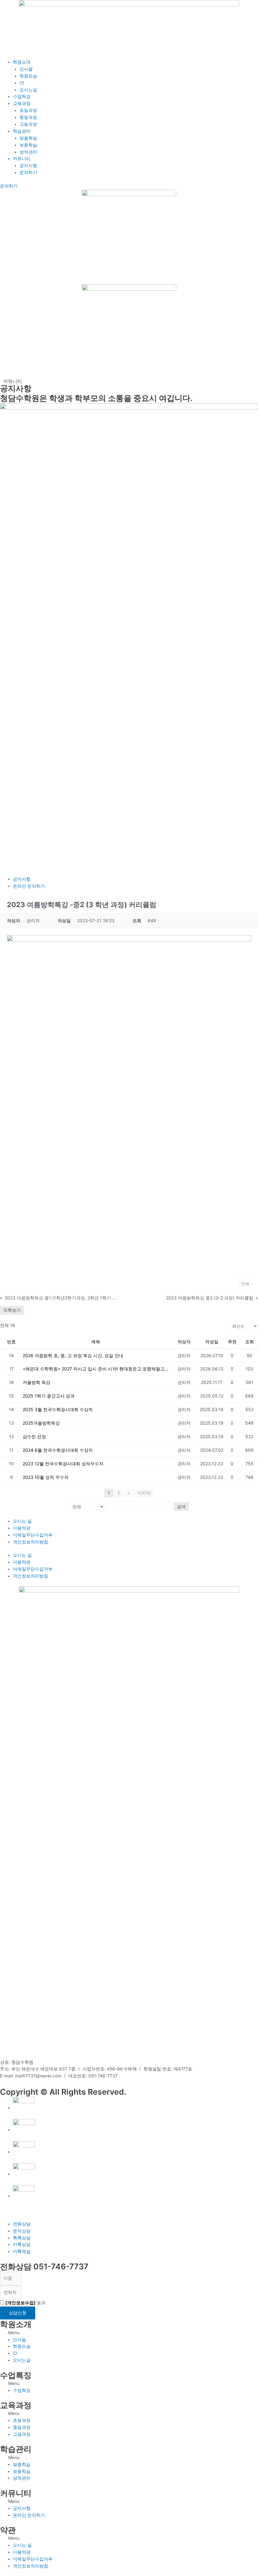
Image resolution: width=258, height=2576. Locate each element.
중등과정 (28, 117)
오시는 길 (22, 1521)
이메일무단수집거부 (33, 1535)
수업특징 (22, 96)
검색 (181, 1506)
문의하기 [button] (9, 186)
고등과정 (28, 124)
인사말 (26, 69)
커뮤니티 (22, 159)
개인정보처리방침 (31, 1542)
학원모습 (28, 76)
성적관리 (28, 152)
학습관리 (22, 131)
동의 (25, 2303)
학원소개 (22, 62)
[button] (129, 2333)
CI (22, 83)
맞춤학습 (28, 138)
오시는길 (28, 90)
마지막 (144, 1493)
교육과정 (22, 103)
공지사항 (28, 165)
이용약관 (22, 1528)
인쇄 (245, 1283)
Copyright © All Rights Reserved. (63, 2092)
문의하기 (28, 172)
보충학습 (28, 145)
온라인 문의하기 (29, 886)
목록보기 (12, 1310)
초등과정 (28, 110)
